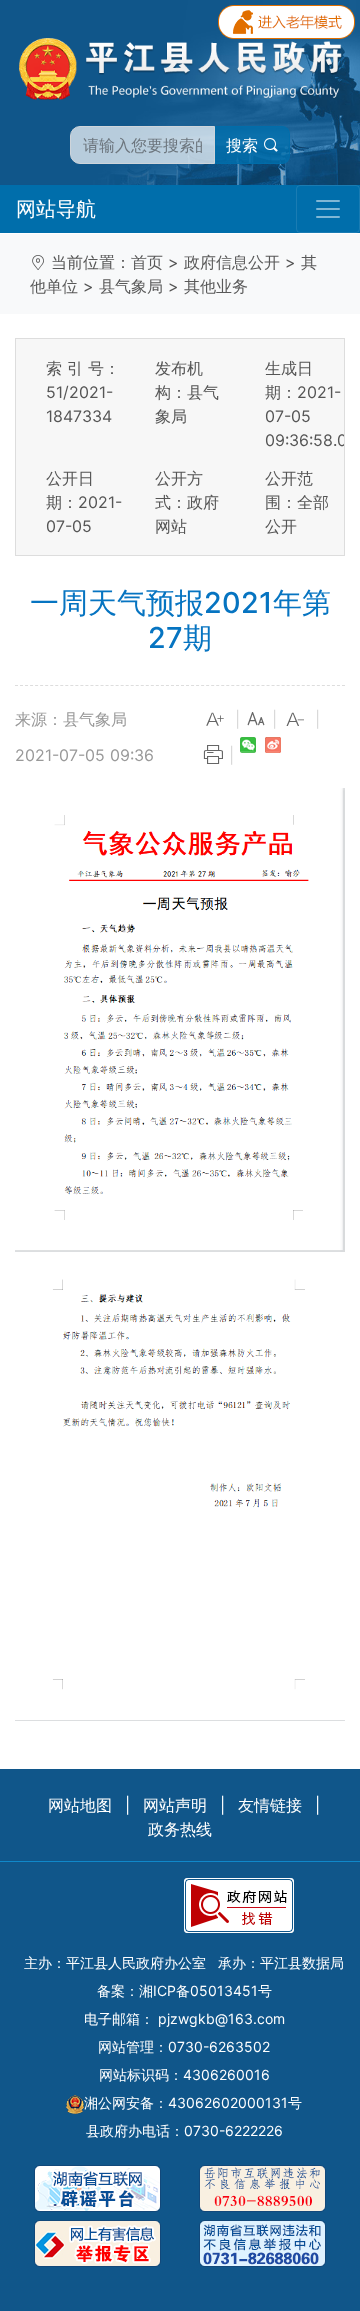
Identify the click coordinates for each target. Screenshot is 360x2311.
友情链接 (270, 1805)
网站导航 (56, 209)
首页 (147, 262)
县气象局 (131, 286)
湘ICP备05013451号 (205, 1990)
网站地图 (80, 1805)
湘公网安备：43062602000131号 (193, 2102)
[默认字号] (256, 720)
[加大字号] (216, 720)
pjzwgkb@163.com (221, 2018)
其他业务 (216, 286)
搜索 (244, 145)
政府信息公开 (232, 262)
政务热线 (180, 1829)
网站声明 (175, 1805)
